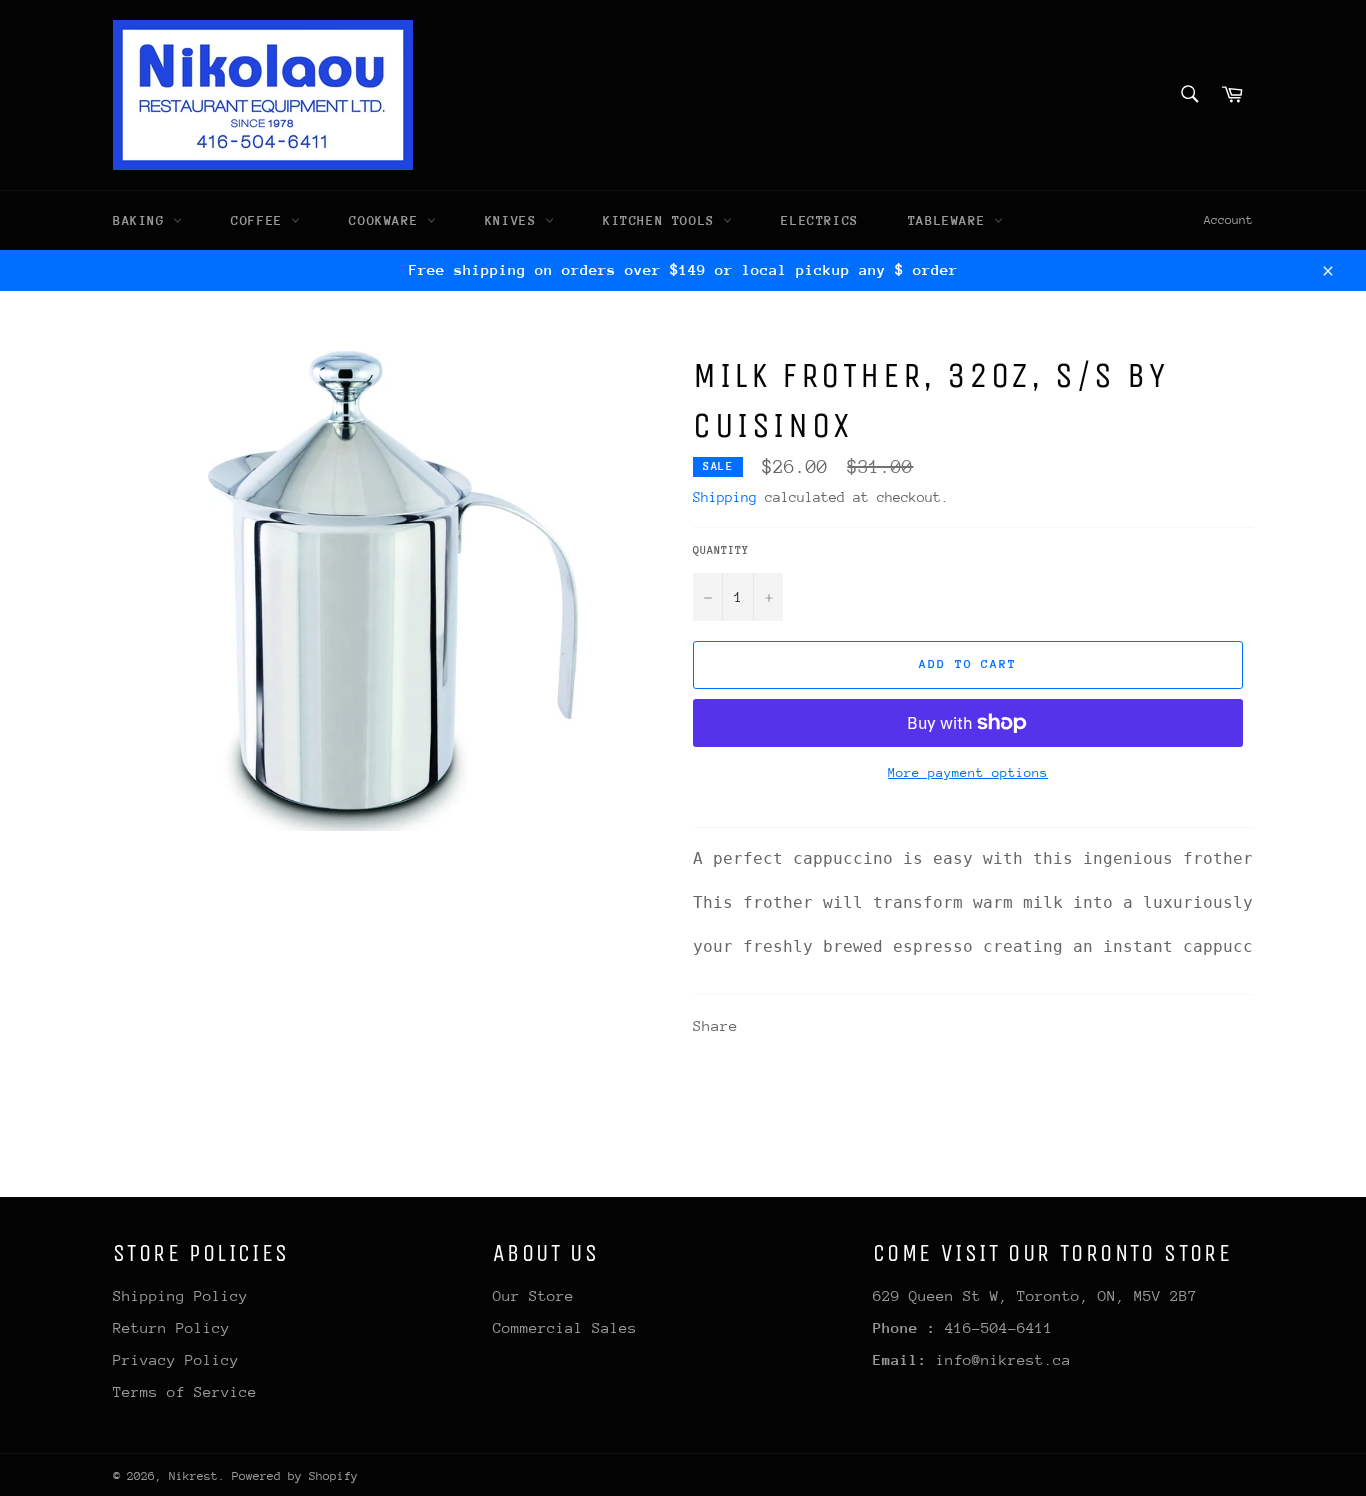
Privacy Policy (176, 1359)
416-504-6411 (999, 1327)
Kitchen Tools (663, 220)
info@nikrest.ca (1003, 1359)
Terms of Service (185, 1391)
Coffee (261, 220)
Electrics (819, 220)
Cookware (387, 220)
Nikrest (193, 1476)
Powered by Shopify (295, 1476)
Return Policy (171, 1327)
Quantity (721, 550)
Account (1228, 220)
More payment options (968, 772)
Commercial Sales (565, 1327)
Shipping (725, 497)
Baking (143, 220)
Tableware (951, 220)
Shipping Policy (180, 1295)
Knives (515, 220)
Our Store (533, 1295)
